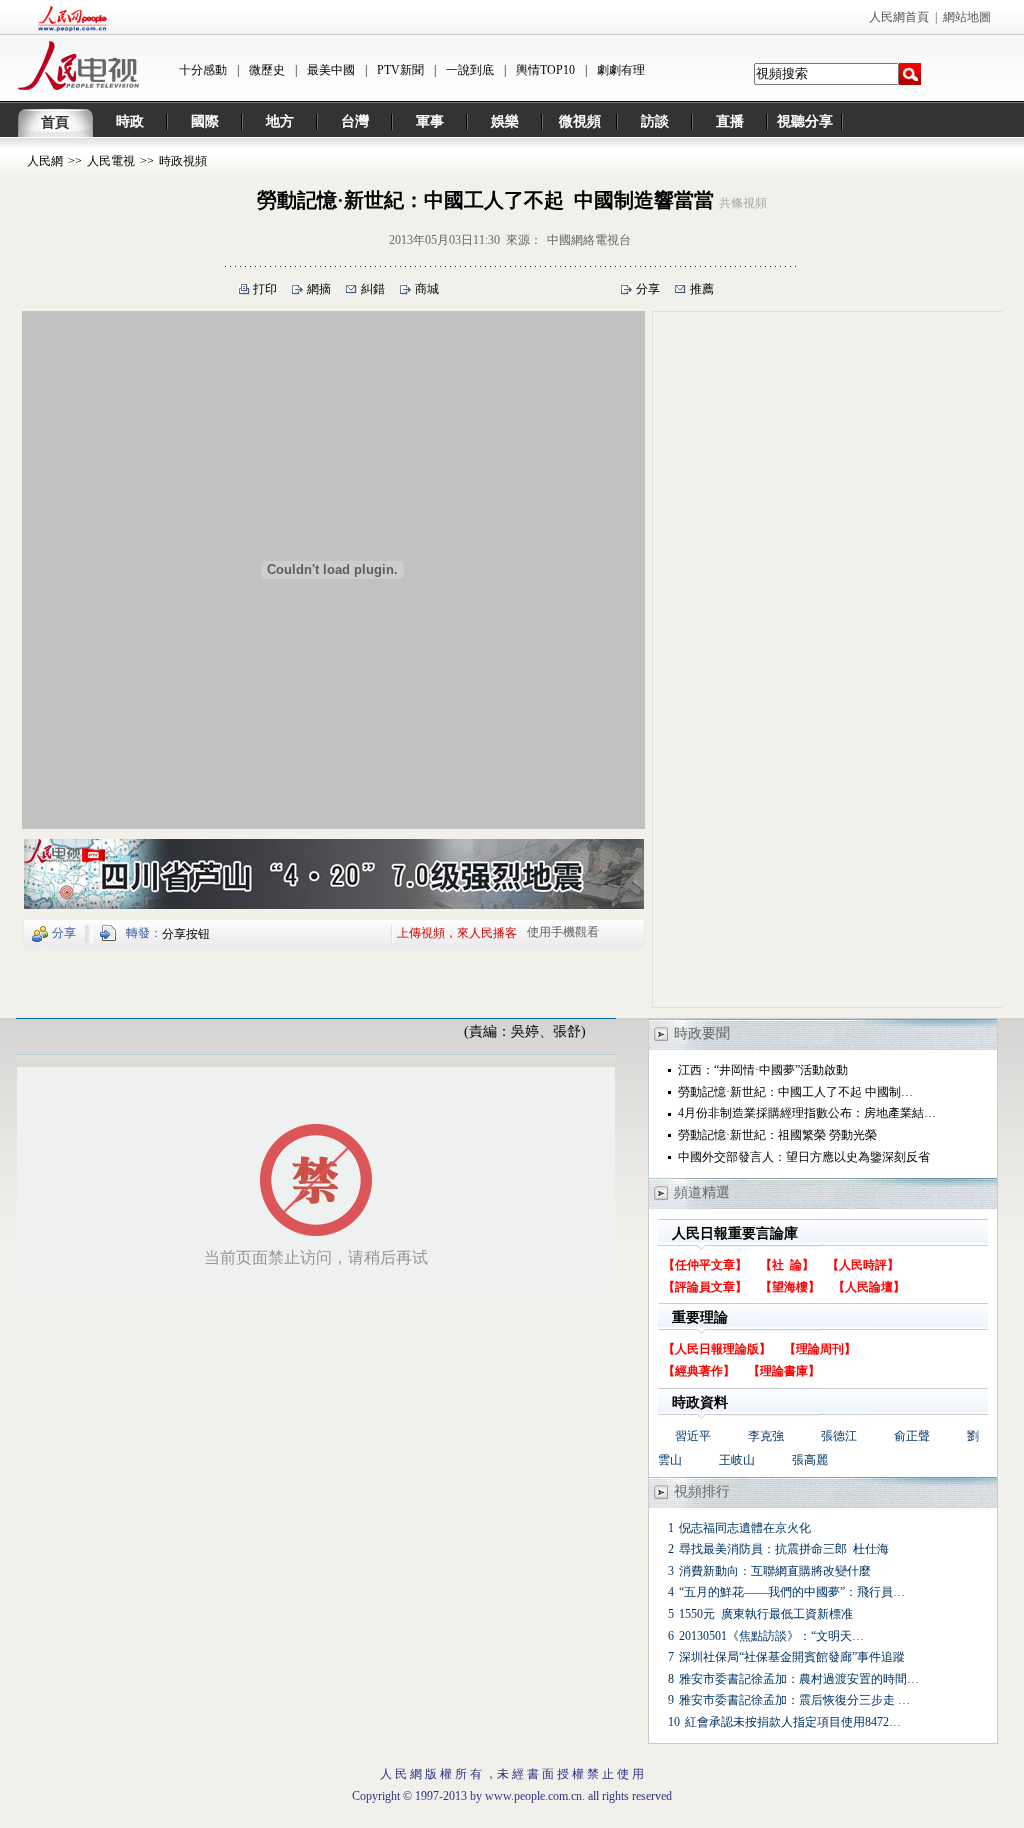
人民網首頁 (899, 17)
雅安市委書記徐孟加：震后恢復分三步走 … (794, 1700)
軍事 (430, 121)
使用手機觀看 (563, 932)
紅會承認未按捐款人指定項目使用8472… (793, 1722)
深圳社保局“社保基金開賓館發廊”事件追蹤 (792, 1657)
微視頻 (580, 121)
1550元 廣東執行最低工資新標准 (766, 1614)
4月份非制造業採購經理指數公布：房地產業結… (807, 1113)
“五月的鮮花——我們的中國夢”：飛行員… (792, 1592)
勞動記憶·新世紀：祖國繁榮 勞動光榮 (777, 1135)
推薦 (702, 289)
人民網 (45, 161)
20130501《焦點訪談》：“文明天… (771, 1636)
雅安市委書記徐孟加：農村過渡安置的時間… (799, 1679)
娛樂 (505, 121)
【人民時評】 (863, 1265)
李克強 (766, 1436)
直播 (730, 121)
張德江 (839, 1436)
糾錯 (373, 289)
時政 (130, 121)
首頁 (55, 122)
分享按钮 (186, 934)
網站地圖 (967, 17)
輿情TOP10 (545, 70)
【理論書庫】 (784, 1371)
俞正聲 (912, 1436)
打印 (265, 289)
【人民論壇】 (869, 1287)
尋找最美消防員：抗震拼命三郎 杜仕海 (784, 1549)
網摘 (319, 289)
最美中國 (331, 70)
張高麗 (810, 1460)
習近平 (693, 1436)
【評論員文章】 (705, 1287)
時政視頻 (183, 161)
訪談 (655, 121)
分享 (648, 289)
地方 (280, 121)
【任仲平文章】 (705, 1265)
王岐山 (737, 1460)
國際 (205, 121)
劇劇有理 (621, 70)
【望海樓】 (790, 1287)
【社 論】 (787, 1265)
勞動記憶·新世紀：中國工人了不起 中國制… (795, 1092)
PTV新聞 (400, 70)
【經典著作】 (699, 1371)
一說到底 (470, 70)
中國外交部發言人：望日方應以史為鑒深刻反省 (804, 1157)
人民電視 (111, 161)
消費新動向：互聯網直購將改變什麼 (775, 1571)
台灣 (355, 121)
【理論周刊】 (820, 1349)
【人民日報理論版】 (717, 1349)
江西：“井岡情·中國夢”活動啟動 (763, 1070)
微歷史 (267, 70)
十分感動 (203, 70)
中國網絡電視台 (589, 240)
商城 (427, 289)
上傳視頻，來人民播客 (457, 932)
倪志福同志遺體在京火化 (745, 1528)
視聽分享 (805, 121)
